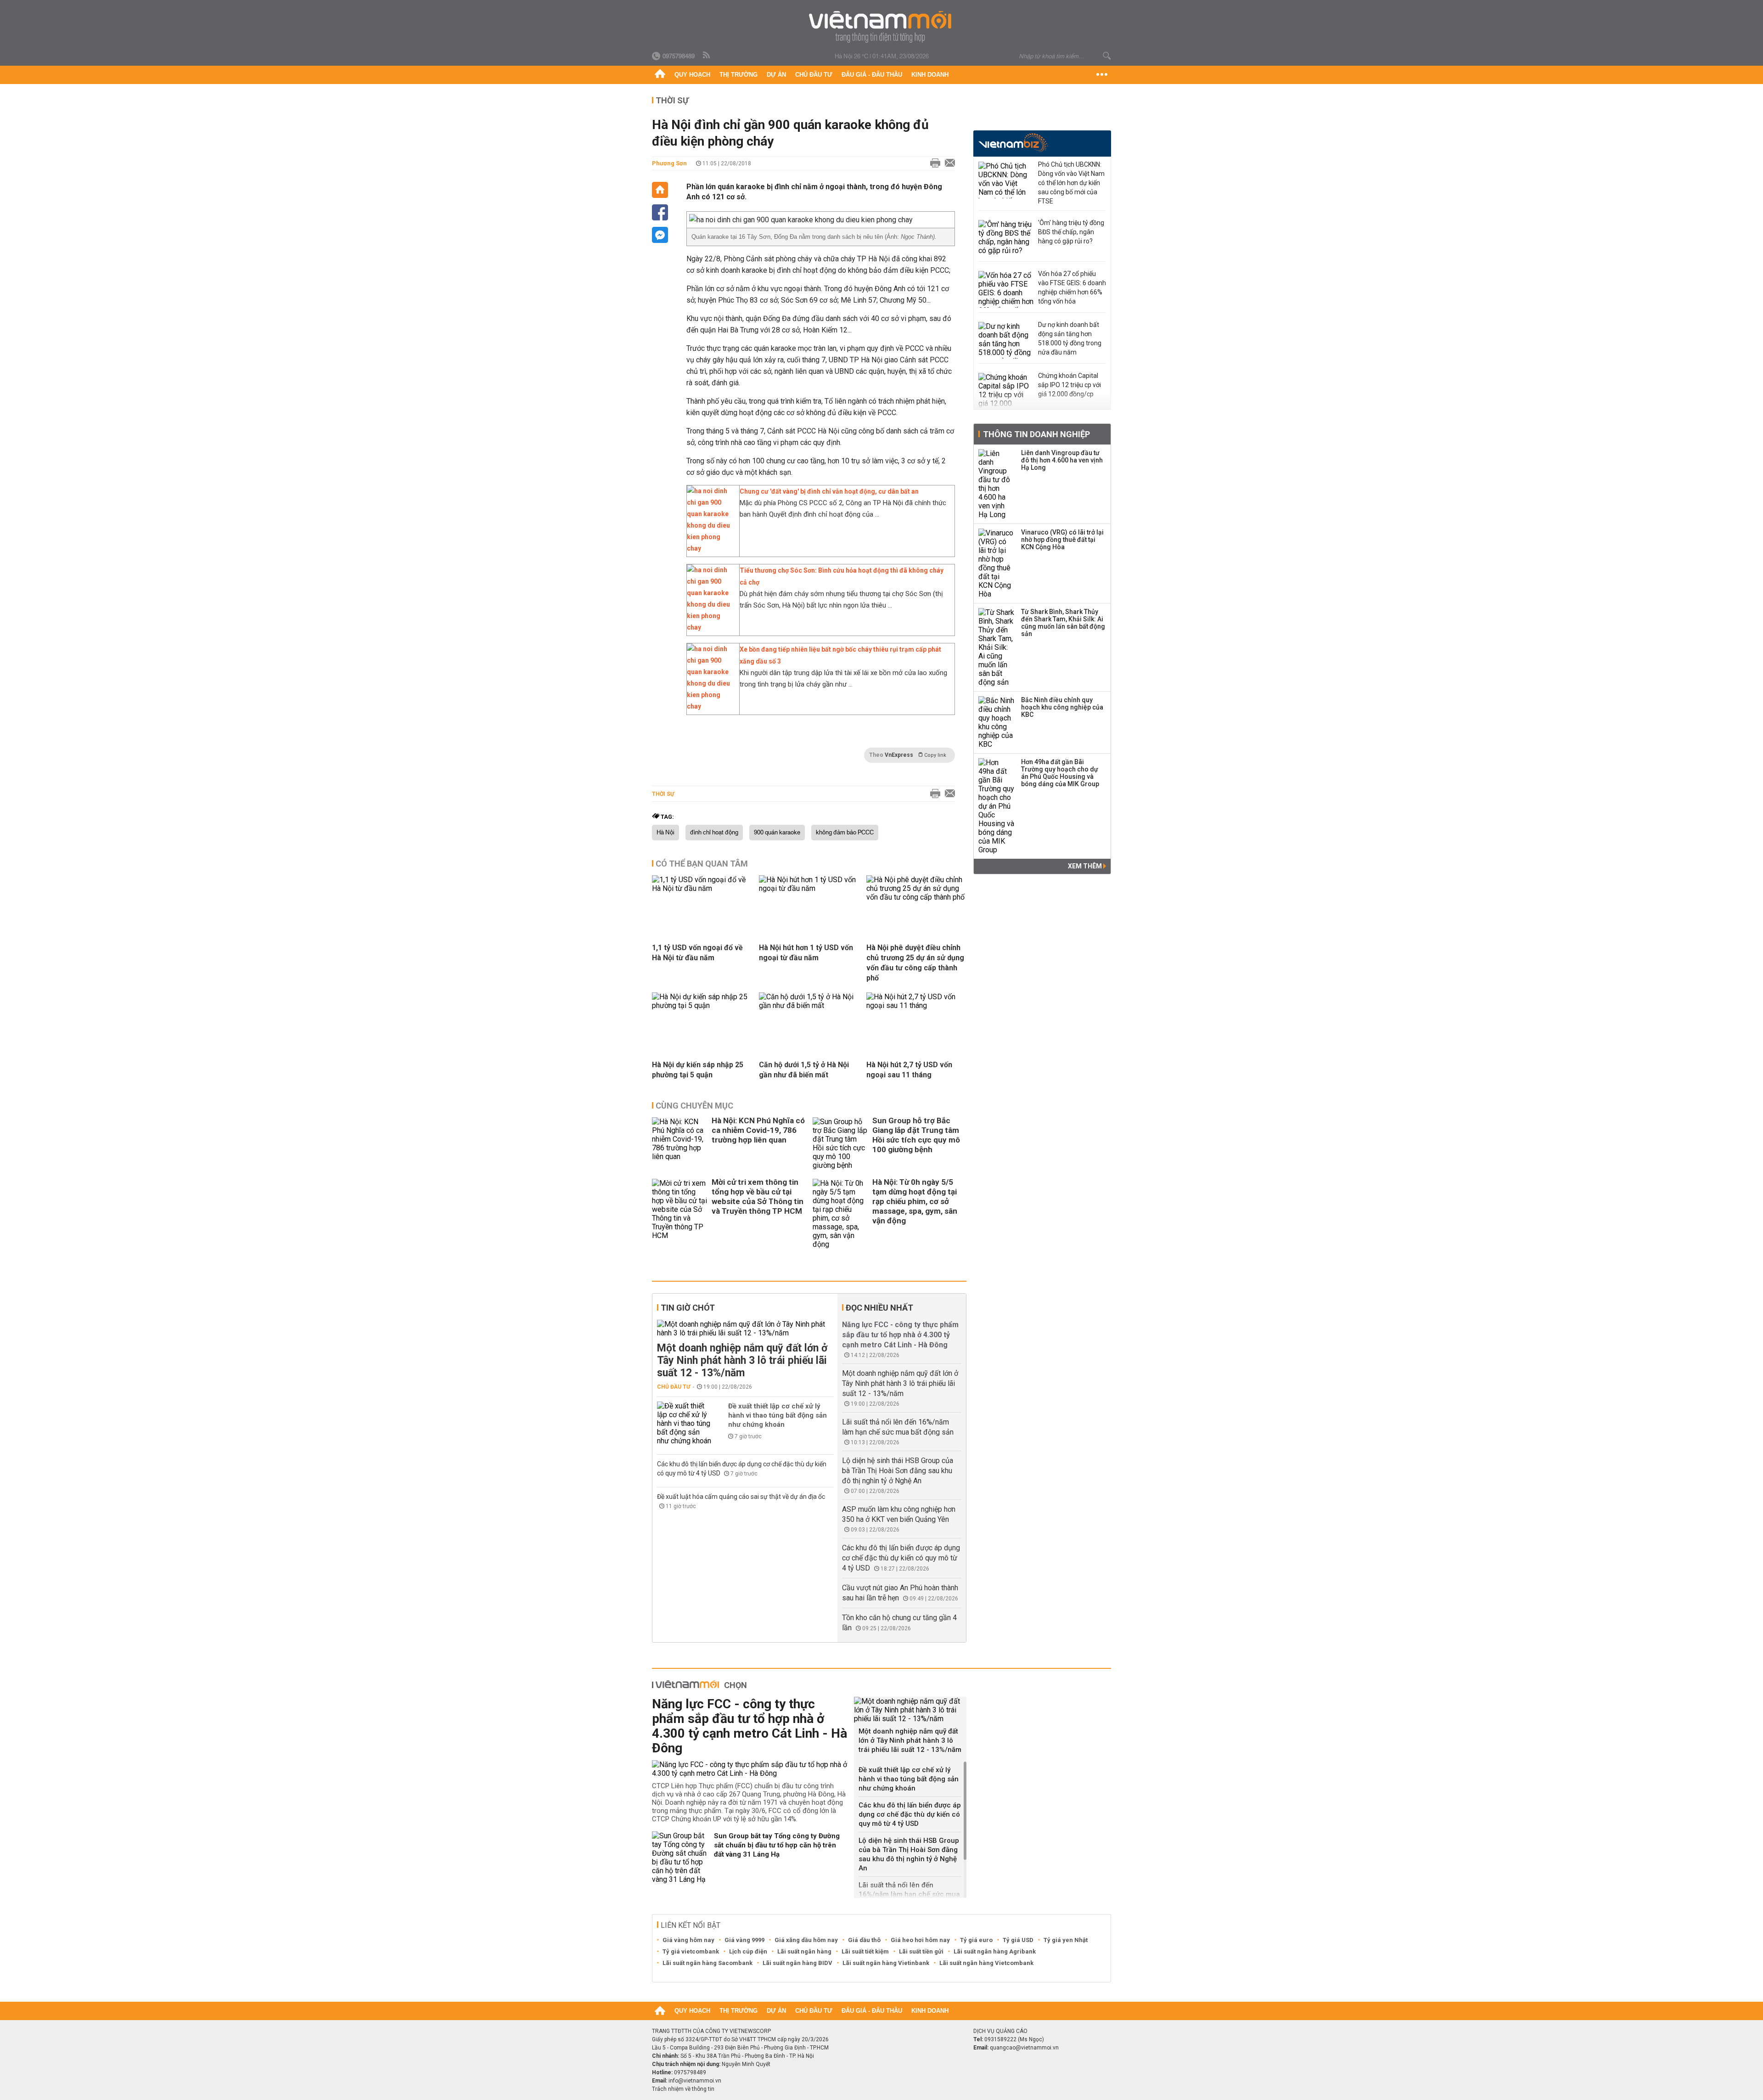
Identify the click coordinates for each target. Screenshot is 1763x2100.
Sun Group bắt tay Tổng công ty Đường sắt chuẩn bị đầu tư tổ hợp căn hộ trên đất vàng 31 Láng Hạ (777, 1845)
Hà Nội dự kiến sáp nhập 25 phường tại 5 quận (698, 1070)
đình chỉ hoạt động (714, 833)
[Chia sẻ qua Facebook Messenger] (660, 235)
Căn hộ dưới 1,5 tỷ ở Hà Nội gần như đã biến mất (804, 1070)
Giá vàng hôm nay (688, 1940)
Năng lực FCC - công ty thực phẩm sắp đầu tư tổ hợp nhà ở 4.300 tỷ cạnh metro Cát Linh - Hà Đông (900, 1335)
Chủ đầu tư (814, 75)
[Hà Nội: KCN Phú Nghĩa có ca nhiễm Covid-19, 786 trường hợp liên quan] (679, 1143)
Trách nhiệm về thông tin (683, 2089)
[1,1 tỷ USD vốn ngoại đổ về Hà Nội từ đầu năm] (702, 888)
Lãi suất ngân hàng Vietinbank (886, 1963)
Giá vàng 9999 (744, 1940)
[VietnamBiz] (1013, 143)
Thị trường (738, 75)
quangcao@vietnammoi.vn (1024, 2048)
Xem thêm (1086, 866)
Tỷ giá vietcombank (691, 1951)
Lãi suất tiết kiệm (865, 1951)
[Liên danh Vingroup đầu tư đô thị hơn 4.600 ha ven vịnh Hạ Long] (997, 484)
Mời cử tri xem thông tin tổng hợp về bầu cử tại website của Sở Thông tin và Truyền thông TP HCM (758, 1196)
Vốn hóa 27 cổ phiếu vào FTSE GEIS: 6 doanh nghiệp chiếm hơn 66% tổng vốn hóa (1072, 287)
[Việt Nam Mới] (882, 27)
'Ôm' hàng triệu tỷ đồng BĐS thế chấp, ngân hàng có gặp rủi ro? (1071, 232)
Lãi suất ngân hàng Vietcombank (986, 1963)
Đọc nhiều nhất (879, 1308)
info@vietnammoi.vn (695, 2081)
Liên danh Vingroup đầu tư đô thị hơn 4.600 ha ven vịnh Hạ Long (1062, 460)
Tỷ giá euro (976, 1940)
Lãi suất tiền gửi (921, 1951)
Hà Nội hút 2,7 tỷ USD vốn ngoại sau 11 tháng (909, 1070)
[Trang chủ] (660, 75)
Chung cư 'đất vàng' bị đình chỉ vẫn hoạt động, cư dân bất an (829, 491)
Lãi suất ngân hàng (804, 1951)
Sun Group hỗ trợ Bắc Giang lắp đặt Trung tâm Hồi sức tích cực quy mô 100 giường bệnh (916, 1135)
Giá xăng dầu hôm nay (806, 1940)
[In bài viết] (933, 163)
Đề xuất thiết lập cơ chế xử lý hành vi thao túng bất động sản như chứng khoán (778, 1415)
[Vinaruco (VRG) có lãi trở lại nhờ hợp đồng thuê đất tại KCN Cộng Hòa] (997, 563)
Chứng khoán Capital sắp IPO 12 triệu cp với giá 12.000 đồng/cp (1070, 385)
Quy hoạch (692, 75)
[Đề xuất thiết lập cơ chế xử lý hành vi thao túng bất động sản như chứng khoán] (685, 1423)
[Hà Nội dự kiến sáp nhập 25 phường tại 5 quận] (702, 1005)
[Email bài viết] (948, 163)
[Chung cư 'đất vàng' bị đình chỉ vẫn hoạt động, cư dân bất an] (711, 548)
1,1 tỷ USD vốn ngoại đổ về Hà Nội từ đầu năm (697, 953)
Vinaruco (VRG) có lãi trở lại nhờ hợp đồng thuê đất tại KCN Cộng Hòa (1062, 540)
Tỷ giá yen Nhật (1066, 1940)
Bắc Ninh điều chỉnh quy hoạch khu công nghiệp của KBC (1062, 707)
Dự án (776, 75)
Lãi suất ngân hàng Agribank (995, 1951)
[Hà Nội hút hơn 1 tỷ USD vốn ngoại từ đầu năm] (809, 888)
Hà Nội (665, 833)
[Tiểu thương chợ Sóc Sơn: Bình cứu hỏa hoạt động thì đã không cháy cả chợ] (711, 627)
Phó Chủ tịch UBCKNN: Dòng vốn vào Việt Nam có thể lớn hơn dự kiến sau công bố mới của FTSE (1071, 183)
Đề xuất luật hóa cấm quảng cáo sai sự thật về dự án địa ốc (741, 1497)
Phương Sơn (669, 163)
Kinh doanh (930, 75)
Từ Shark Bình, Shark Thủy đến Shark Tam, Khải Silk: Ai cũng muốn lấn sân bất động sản (1063, 623)
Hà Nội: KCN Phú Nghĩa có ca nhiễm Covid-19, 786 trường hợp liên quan (758, 1130)
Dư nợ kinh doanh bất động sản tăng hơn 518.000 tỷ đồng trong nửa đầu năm (1070, 338)
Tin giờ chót (688, 1308)
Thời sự (672, 100)
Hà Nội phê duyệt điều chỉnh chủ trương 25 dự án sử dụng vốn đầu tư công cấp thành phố (915, 963)
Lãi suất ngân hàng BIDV (797, 1963)
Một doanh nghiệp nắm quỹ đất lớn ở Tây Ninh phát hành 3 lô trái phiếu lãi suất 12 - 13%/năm (742, 1360)
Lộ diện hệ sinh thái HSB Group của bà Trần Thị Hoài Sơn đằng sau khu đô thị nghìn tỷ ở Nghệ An (898, 1471)
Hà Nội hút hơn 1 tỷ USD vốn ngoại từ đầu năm (806, 953)
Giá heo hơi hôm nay (920, 1940)
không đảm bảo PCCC (845, 833)
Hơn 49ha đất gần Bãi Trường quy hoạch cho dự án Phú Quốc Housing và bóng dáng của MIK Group (1060, 773)
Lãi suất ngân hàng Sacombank (707, 1963)
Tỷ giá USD (1018, 1940)
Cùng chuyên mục (694, 1106)
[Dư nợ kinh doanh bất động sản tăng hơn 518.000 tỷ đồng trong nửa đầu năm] (1006, 340)
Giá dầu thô (864, 1940)
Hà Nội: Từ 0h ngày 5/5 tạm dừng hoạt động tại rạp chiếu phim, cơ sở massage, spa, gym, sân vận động (915, 1201)
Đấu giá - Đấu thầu (872, 75)
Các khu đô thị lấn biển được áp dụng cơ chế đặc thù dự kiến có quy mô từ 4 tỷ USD (901, 1558)
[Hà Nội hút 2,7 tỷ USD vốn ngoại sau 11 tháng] (916, 1005)
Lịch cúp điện (748, 1951)
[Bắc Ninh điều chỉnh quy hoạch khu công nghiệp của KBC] (997, 722)
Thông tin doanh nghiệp (1036, 434)
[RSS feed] (707, 56)
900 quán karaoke (777, 833)
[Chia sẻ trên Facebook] (660, 212)
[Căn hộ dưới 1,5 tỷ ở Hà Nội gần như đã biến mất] (809, 1005)
